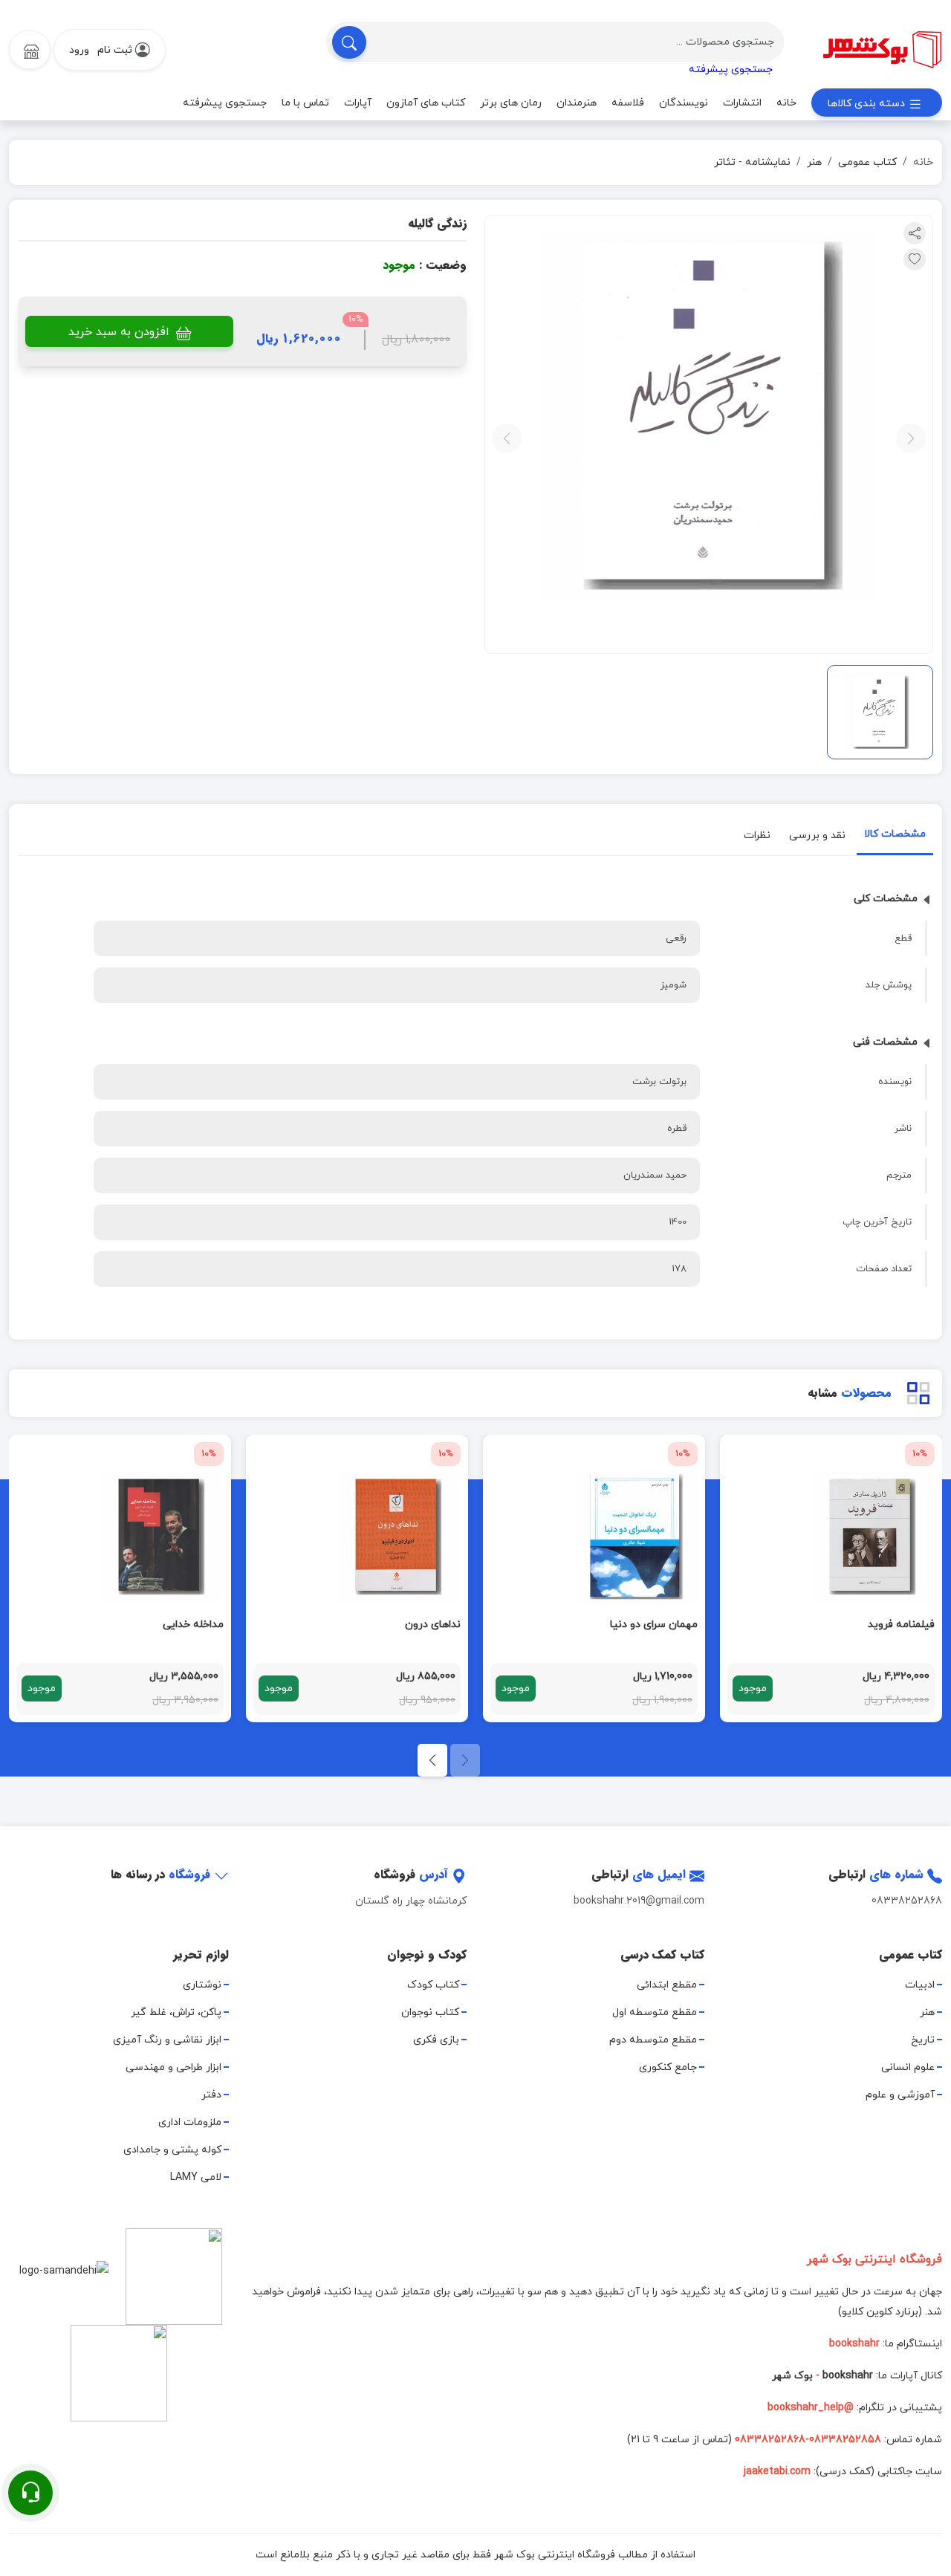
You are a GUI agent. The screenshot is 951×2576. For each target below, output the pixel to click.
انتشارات (742, 103)
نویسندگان (684, 103)
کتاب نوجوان (430, 2012)
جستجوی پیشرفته (731, 69)
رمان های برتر (511, 103)
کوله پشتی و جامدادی (172, 2150)
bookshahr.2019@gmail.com (639, 1901)
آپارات (358, 103)
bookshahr (848, 2376)
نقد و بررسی (817, 836)
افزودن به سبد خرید (121, 332)
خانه (786, 103)
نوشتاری (202, 1985)
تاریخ (923, 2040)
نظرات (757, 836)
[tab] (895, 837)
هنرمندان (577, 103)
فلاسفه (628, 103)
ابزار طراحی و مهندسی (173, 2067)
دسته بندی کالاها (868, 104)
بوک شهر (792, 2376)
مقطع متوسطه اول (655, 2012)
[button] (432, 1760)
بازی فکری (436, 2040)
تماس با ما (305, 103)
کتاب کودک (433, 1985)
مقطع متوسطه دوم (653, 2040)
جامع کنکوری (668, 2067)
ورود (79, 50)
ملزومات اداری (190, 2122)
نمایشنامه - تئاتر (752, 162)
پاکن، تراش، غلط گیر (176, 2012)
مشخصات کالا (895, 834)
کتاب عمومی (867, 162)
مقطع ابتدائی (667, 1985)
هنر (814, 162)
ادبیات (920, 1985)
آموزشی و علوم (900, 2095)
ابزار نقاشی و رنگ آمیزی (167, 2040)
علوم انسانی (908, 2067)
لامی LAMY (196, 2177)
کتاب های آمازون (426, 103)
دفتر (211, 2095)
